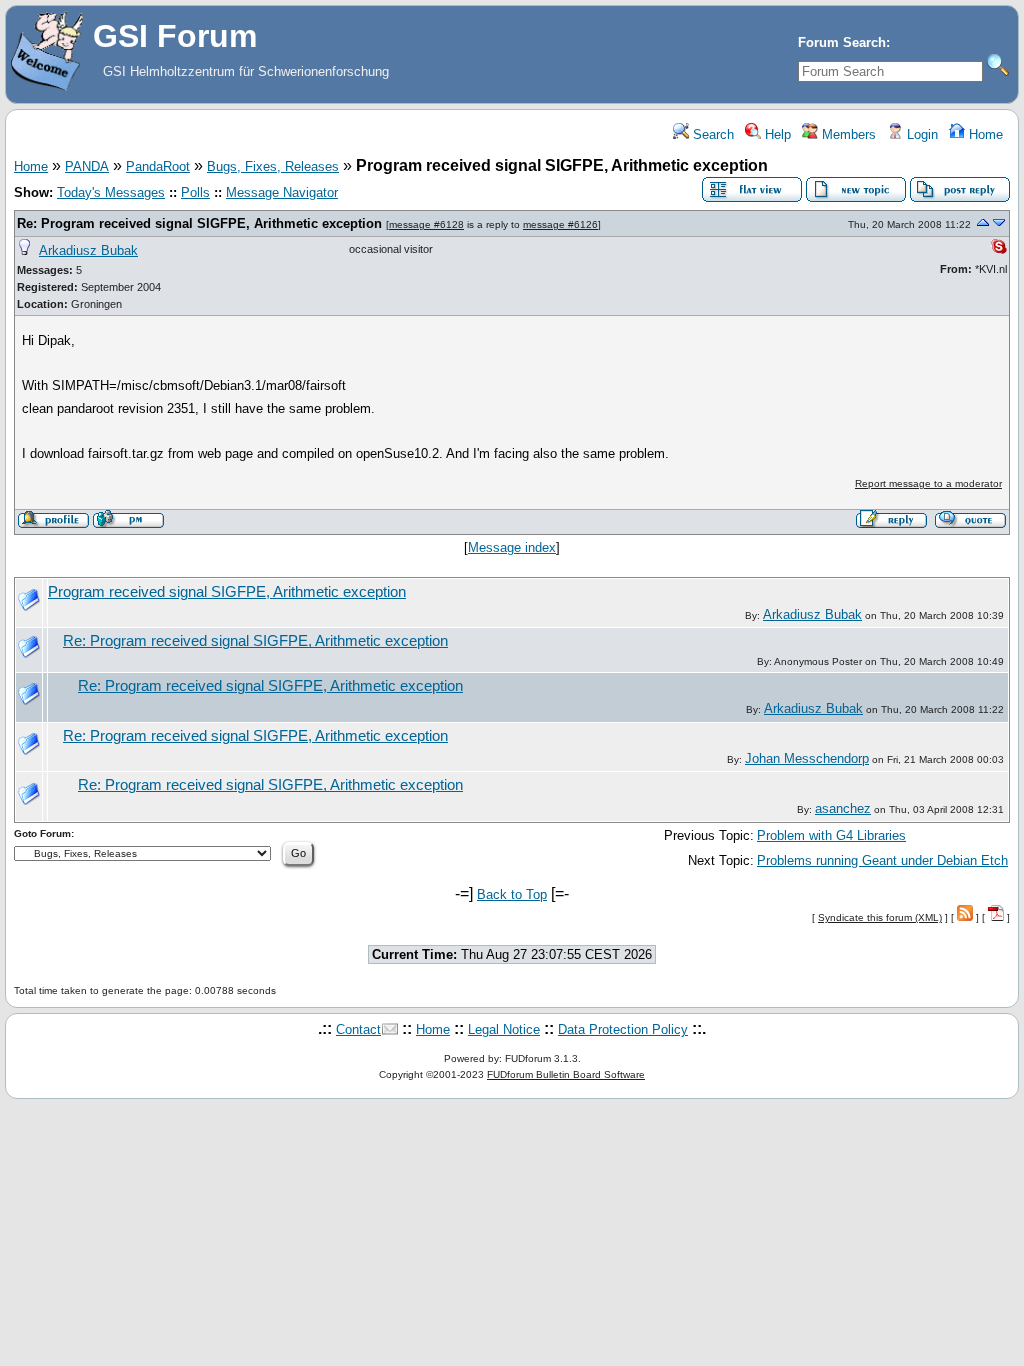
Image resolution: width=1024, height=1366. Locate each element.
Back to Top (512, 894)
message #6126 (560, 224)
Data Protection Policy (623, 1029)
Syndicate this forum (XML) (880, 917)
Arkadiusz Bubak (88, 250)
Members (847, 134)
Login (920, 134)
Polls (195, 192)
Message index (512, 547)
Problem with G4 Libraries (831, 835)
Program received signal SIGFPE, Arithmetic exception (227, 592)
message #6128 (426, 224)
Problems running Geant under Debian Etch (882, 860)
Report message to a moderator (928, 483)
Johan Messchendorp (807, 758)
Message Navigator (282, 192)
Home (984, 134)
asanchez (843, 808)
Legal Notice (504, 1029)
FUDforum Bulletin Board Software (566, 1074)
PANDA (87, 166)
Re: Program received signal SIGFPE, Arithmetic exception (199, 223)
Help (776, 134)
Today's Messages (111, 192)
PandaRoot (158, 166)
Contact (358, 1029)
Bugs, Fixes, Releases (273, 166)
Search (711, 134)
